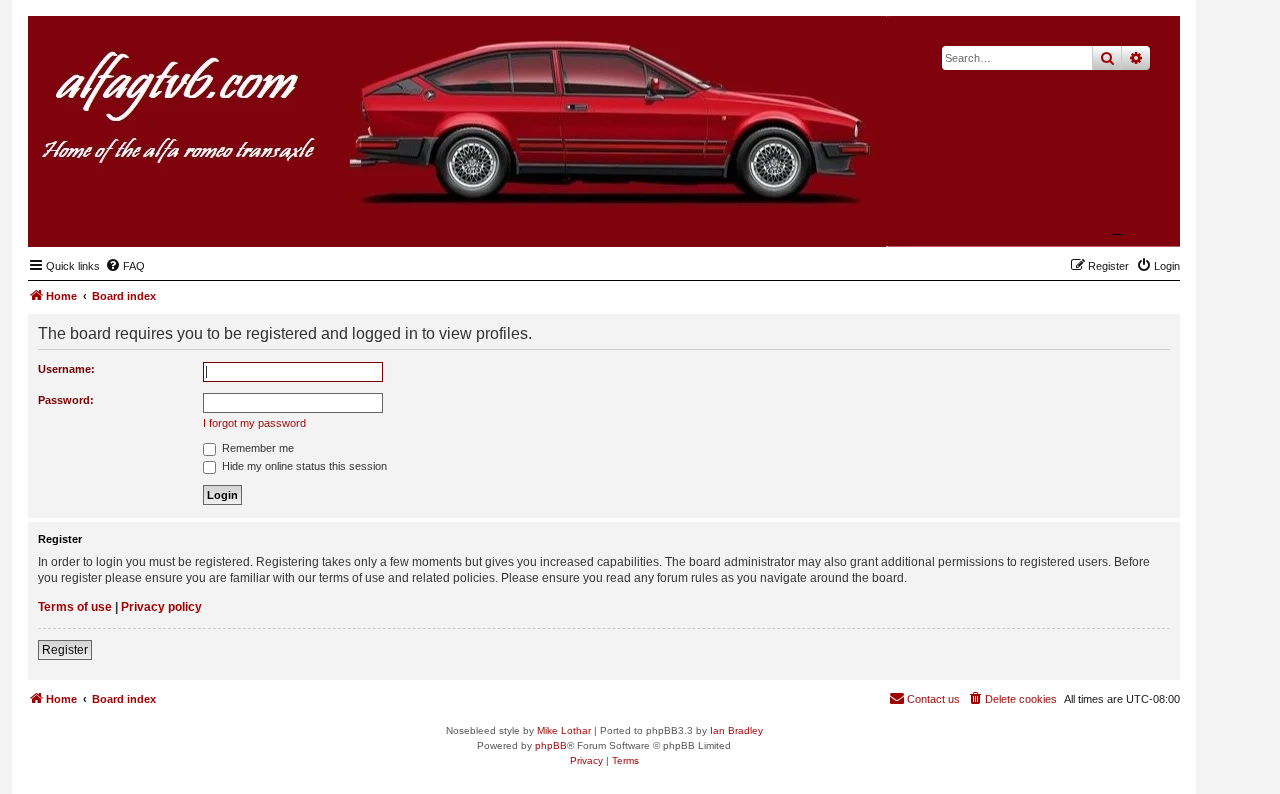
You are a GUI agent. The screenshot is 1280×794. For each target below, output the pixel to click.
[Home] (1067, 216)
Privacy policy (161, 607)
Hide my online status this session (303, 466)
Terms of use (75, 607)
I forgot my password (254, 423)
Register (65, 650)
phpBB (551, 745)
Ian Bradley (736, 730)
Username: (66, 369)
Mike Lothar (564, 730)
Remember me (256, 448)
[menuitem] (125, 266)
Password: (66, 400)
